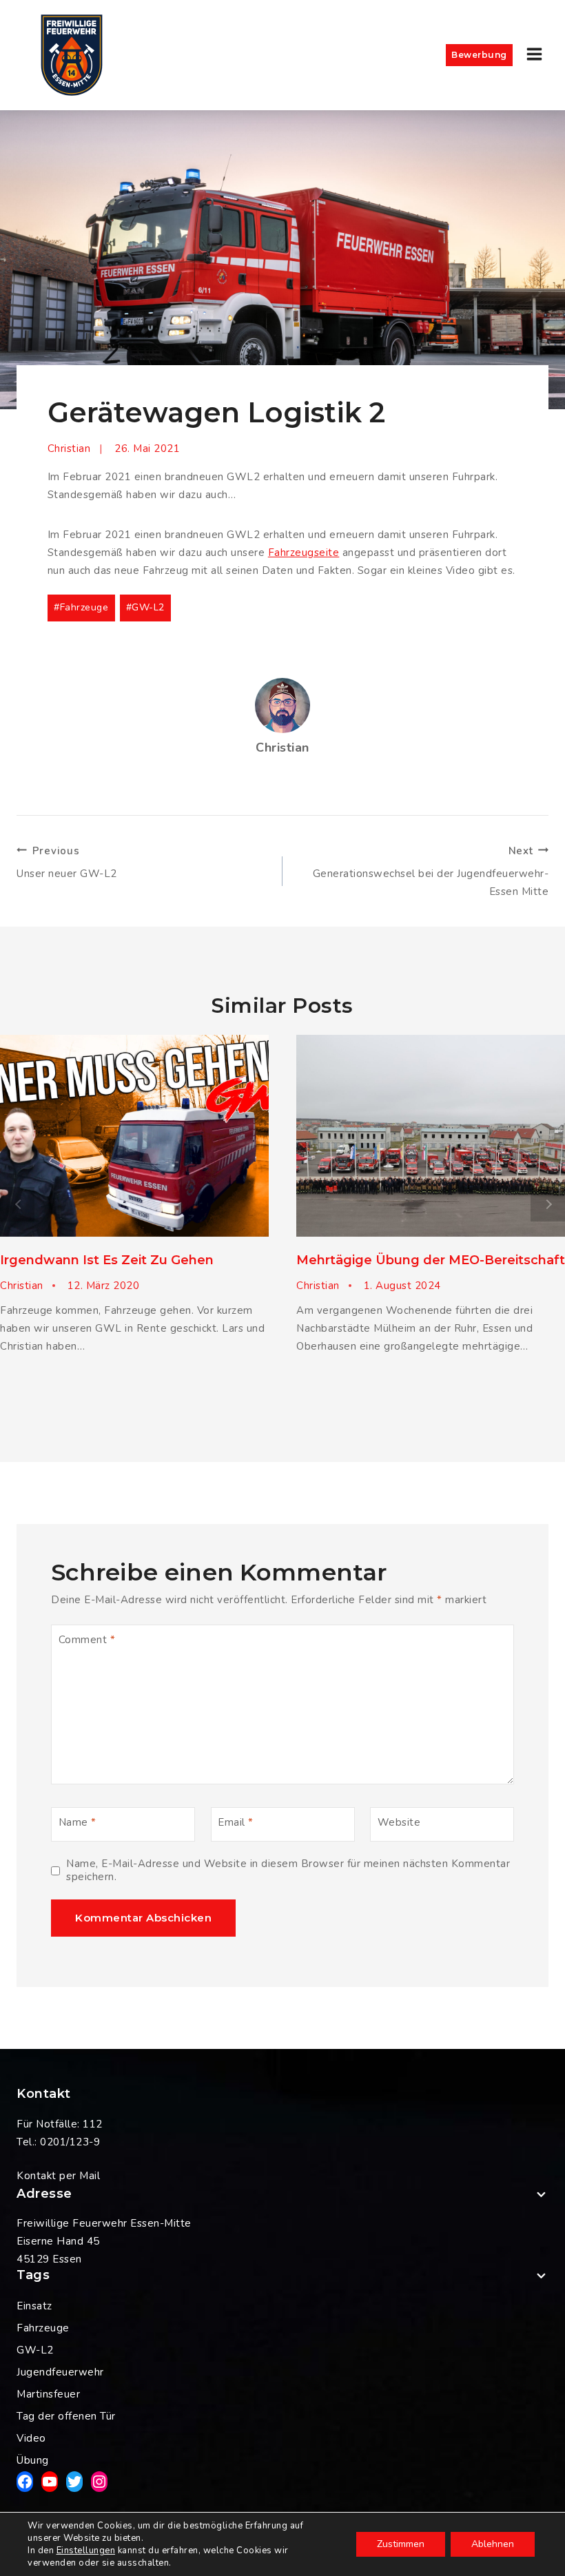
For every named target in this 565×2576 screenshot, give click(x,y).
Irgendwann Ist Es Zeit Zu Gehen (107, 1260)
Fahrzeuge (81, 607)
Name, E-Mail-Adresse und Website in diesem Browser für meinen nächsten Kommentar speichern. (288, 1871)
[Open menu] (534, 55)
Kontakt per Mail (58, 2176)
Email (236, 1822)
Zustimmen (401, 2544)
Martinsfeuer (48, 2394)
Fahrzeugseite (304, 553)
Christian (69, 449)
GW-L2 (145, 607)
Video (31, 2438)
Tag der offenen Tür (66, 2416)
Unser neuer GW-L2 (67, 863)
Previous (17, 1204)
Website (399, 1822)
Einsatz (34, 2306)
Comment (87, 1640)
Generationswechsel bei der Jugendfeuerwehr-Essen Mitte (431, 872)
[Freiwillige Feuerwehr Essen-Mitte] (72, 55)
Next (548, 1204)
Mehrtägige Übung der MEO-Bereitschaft (431, 1260)
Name (78, 1822)
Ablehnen (493, 2544)
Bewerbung (479, 55)
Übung (33, 2460)
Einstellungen (86, 2551)
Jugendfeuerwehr (60, 2372)
